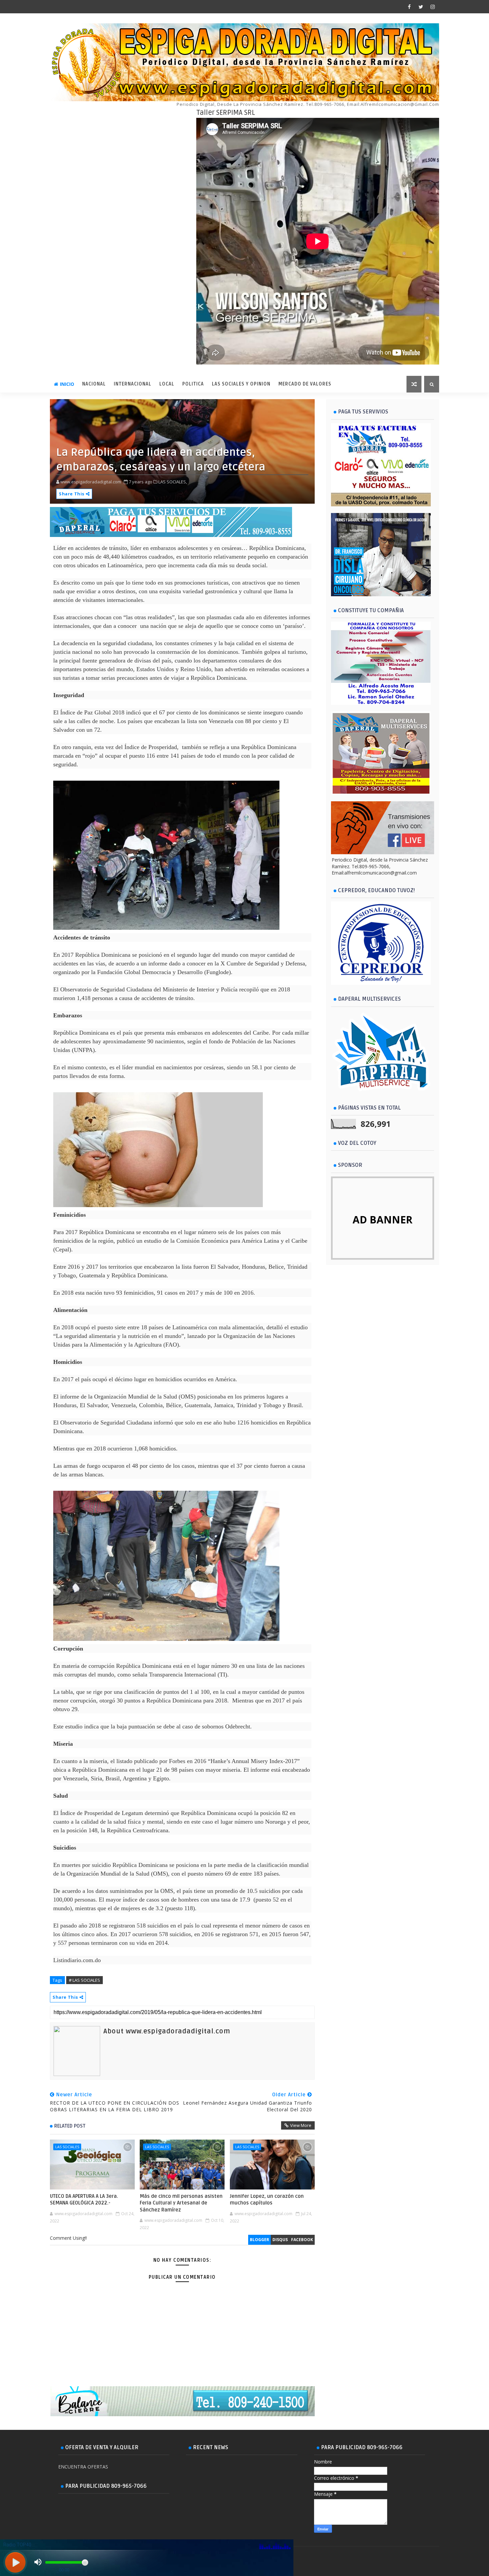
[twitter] (421, 7)
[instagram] (432, 7)
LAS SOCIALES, (173, 482)
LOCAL (167, 384)
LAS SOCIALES (67, 2147)
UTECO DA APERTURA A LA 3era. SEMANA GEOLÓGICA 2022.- (84, 2199)
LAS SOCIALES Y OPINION (241, 384)
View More (301, 2125)
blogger (259, 2240)
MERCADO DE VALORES (305, 384)
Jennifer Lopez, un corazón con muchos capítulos (267, 2199)
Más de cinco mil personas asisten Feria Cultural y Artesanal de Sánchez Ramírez (181, 2203)
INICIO (67, 384)
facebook (302, 2240)
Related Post (70, 2126)
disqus (280, 2240)
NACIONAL (94, 384)
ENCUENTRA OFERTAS (83, 2467)
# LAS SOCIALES (84, 1980)
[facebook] (409, 7)
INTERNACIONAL (133, 384)
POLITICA (193, 384)
